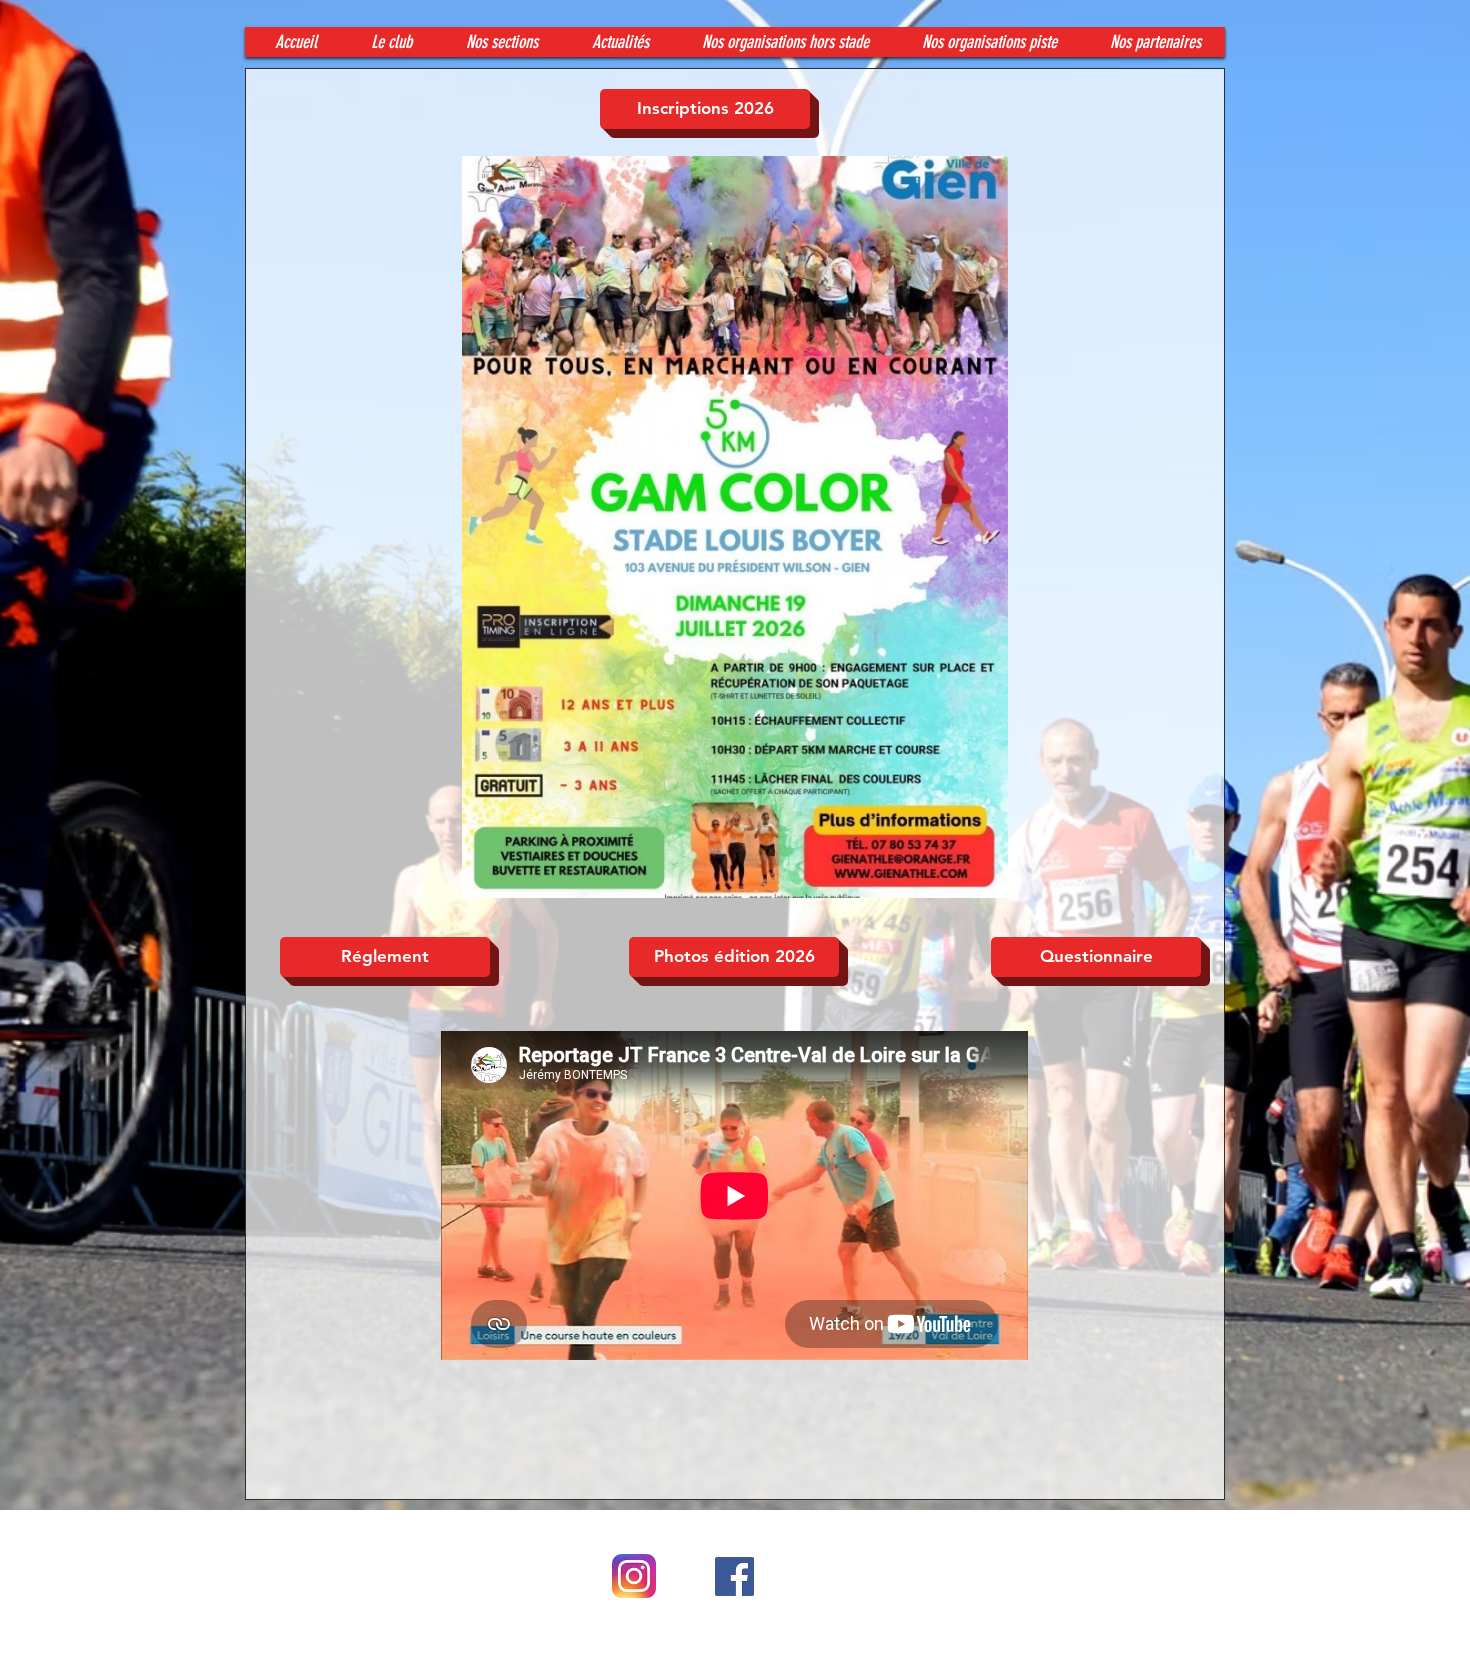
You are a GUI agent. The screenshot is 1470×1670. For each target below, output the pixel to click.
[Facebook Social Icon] (734, 1576)
